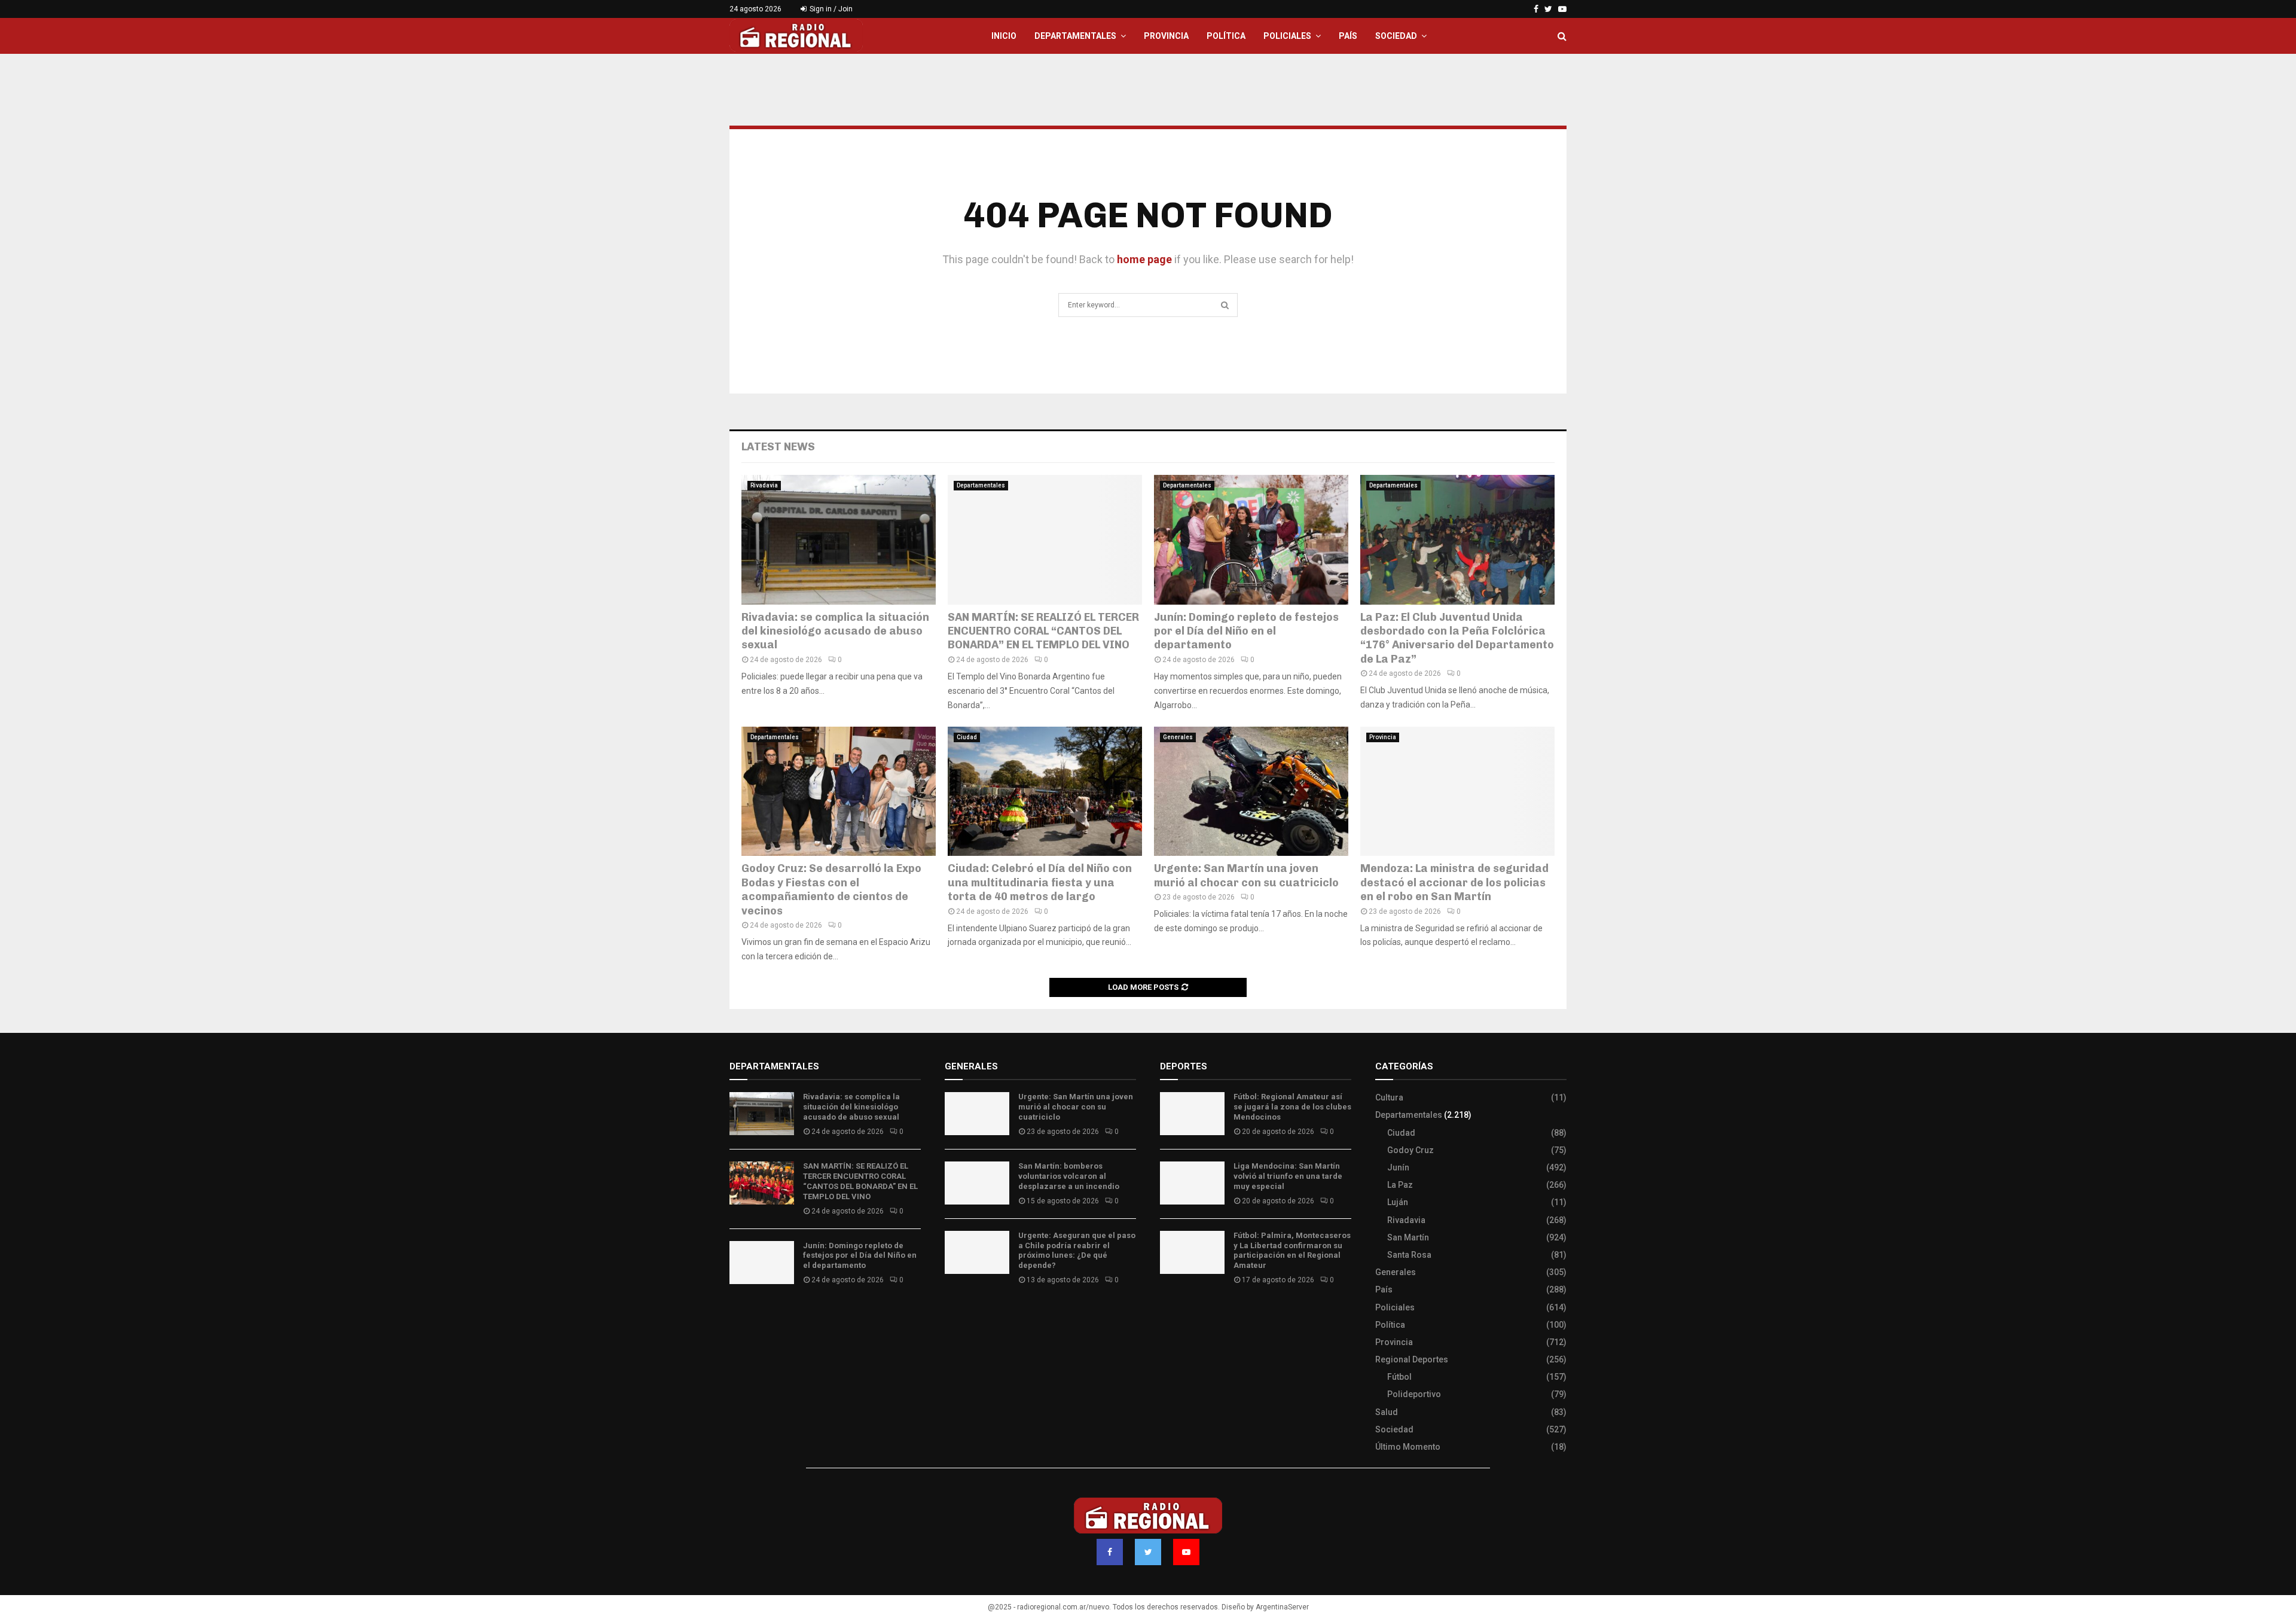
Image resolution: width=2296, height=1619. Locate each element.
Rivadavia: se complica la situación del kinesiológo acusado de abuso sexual (835, 631)
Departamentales (1075, 36)
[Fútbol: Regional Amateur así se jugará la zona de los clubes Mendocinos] (1192, 1114)
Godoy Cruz (1410, 1150)
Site (1184, 1315)
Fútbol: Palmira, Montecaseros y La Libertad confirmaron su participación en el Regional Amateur (1292, 1251)
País (1348, 36)
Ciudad (967, 737)
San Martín (1408, 1237)
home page (1144, 259)
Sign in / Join (830, 9)
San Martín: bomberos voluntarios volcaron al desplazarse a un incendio (1069, 1176)
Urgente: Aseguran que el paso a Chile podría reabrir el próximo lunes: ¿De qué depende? (1077, 1251)
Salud (1387, 1412)
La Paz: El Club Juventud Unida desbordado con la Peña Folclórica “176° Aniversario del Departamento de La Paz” (1457, 638)
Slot (1168, 1315)
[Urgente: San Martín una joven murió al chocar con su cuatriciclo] (1251, 792)
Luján (1398, 1202)
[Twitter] (1148, 1552)
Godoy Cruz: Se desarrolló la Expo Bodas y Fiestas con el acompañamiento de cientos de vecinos (831, 889)
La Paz (1400, 1185)
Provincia (1166, 36)
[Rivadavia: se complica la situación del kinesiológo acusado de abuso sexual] (839, 540)
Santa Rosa (1409, 1255)
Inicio (1004, 36)
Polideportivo (1414, 1394)
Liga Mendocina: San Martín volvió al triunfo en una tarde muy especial (1288, 1176)
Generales (1178, 737)
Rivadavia (764, 485)
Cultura (1389, 1097)
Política (1226, 36)
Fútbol (1399, 1377)
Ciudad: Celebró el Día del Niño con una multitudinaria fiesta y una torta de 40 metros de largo (1040, 882)
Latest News (778, 447)
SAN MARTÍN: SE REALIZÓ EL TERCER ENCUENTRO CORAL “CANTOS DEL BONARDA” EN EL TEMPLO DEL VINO (1043, 631)
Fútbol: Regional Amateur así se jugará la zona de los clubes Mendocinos (1292, 1107)
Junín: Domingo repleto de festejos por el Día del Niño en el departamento (1246, 631)
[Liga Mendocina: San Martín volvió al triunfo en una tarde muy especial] (1192, 1183)
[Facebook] (1110, 1552)
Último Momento (1408, 1447)
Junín (1398, 1167)
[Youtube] (1186, 1552)
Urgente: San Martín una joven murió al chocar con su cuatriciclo (1246, 875)
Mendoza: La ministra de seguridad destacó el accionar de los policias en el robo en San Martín (1454, 882)
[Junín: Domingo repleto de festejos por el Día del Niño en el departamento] (1251, 540)
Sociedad (1396, 36)
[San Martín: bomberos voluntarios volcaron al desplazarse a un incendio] (977, 1183)
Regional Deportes (1412, 1359)
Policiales (1287, 36)
